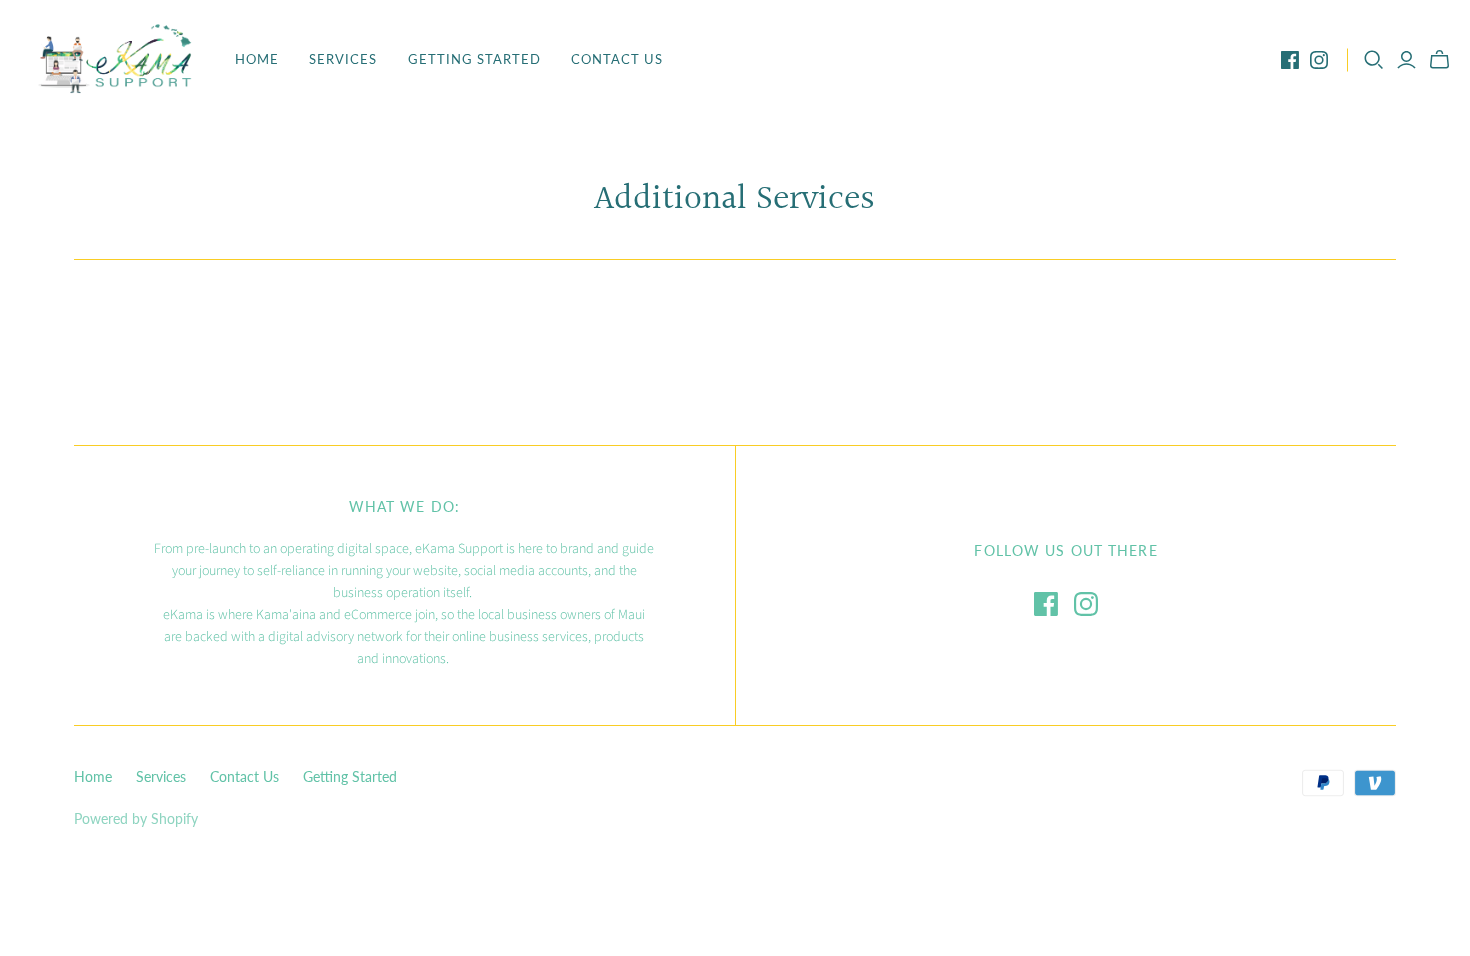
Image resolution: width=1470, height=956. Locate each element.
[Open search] (1374, 60)
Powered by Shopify (136, 818)
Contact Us (617, 59)
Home (257, 59)
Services (343, 59)
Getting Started (475, 59)
